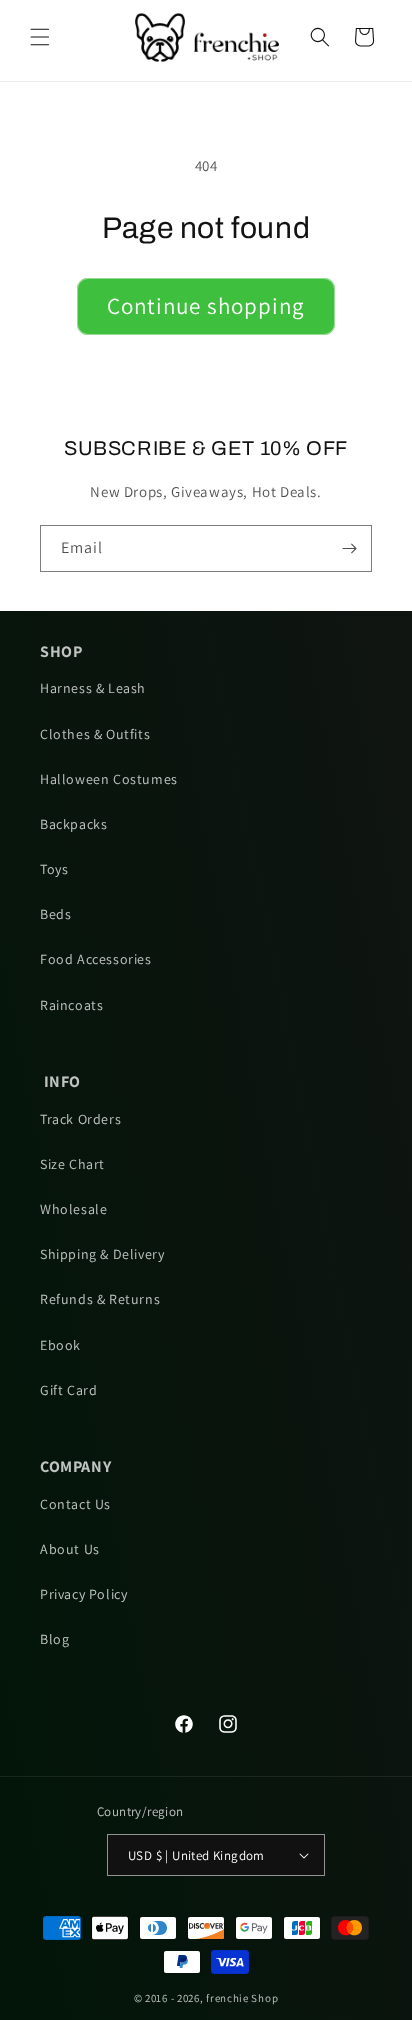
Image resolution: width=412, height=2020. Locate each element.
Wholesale (73, 1209)
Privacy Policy (83, 1594)
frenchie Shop (242, 1998)
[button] (40, 37)
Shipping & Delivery (102, 1254)
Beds (55, 914)
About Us (70, 1549)
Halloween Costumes (109, 779)
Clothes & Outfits (95, 734)
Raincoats (71, 1005)
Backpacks (73, 824)
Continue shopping (206, 306)
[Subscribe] (349, 548)
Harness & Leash (93, 688)
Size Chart (72, 1164)
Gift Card (68, 1390)
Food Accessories (96, 959)
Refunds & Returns (100, 1299)
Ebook (60, 1345)
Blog (54, 1639)
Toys (54, 869)
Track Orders (80, 1119)
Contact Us (75, 1504)
